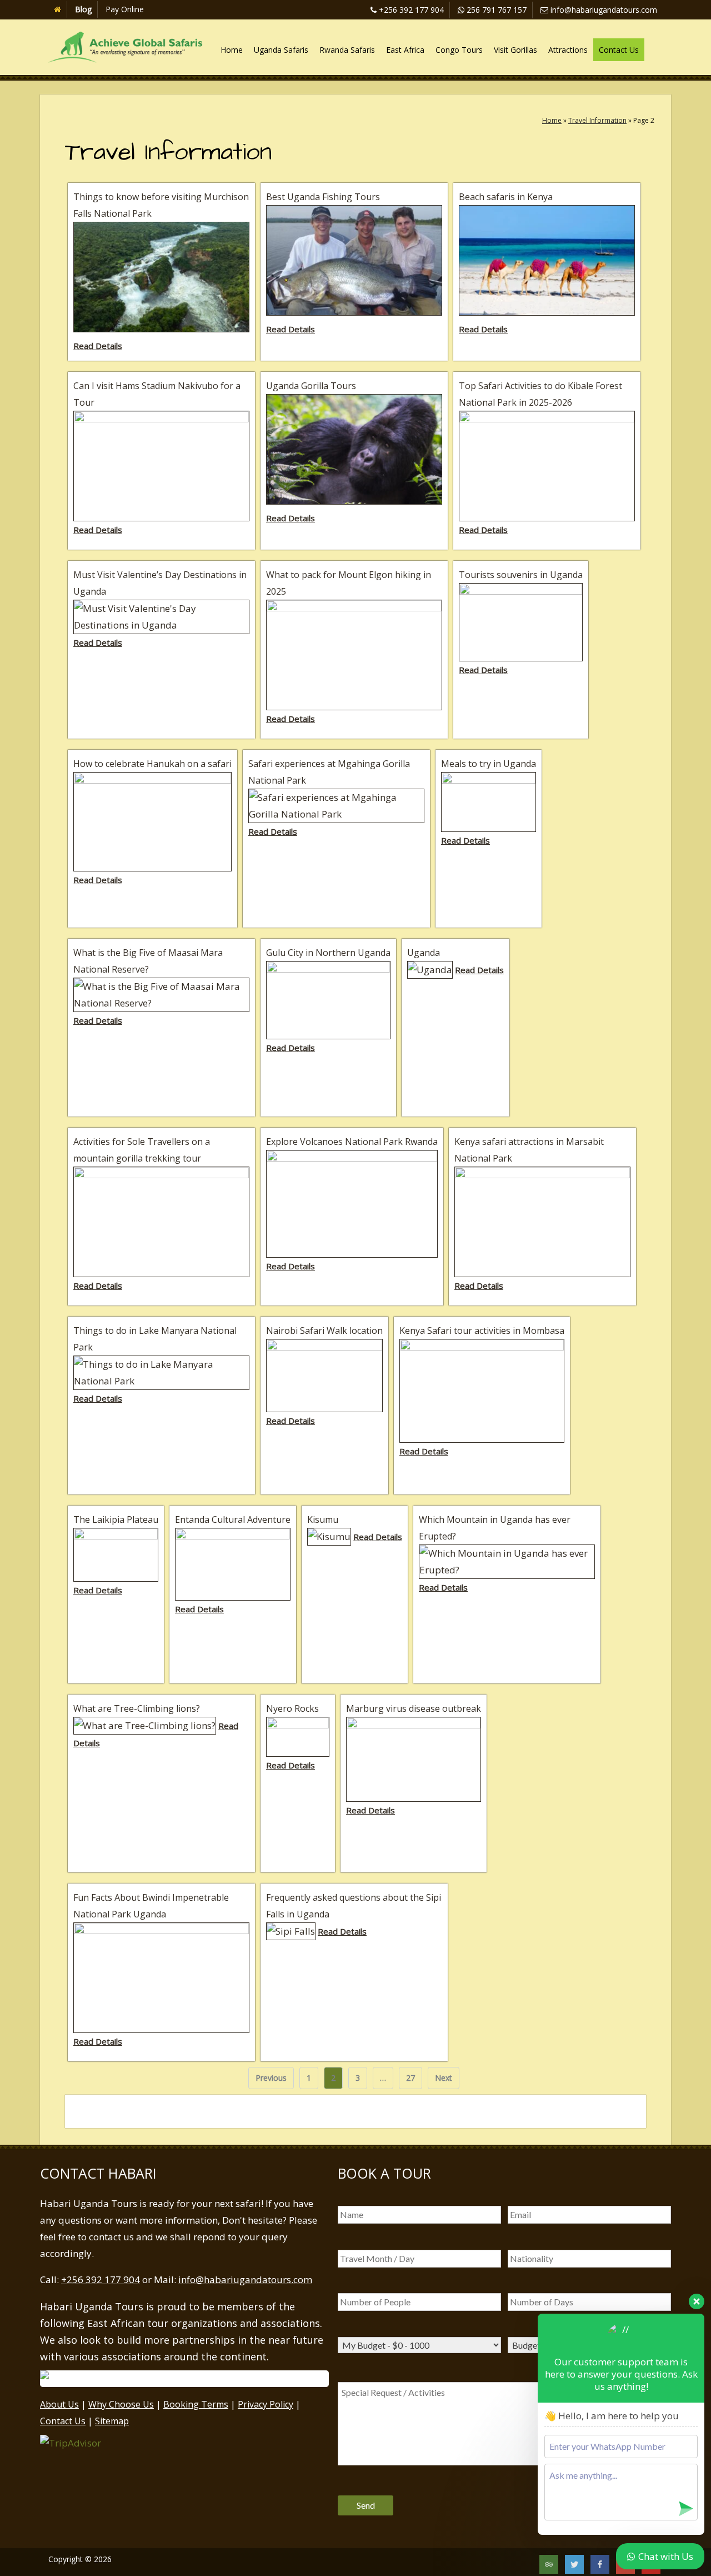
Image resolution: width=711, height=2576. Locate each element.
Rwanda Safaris (347, 50)
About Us (59, 2404)
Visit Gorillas (515, 50)
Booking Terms (196, 2404)
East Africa (405, 50)
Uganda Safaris (281, 50)
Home (232, 50)
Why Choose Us (121, 2404)
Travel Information (597, 120)
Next (444, 2078)
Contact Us (619, 50)
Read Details (98, 346)
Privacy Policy (266, 2404)
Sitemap (112, 2421)
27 (414, 2077)
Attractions (568, 50)
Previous (271, 2078)
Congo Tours (459, 50)
